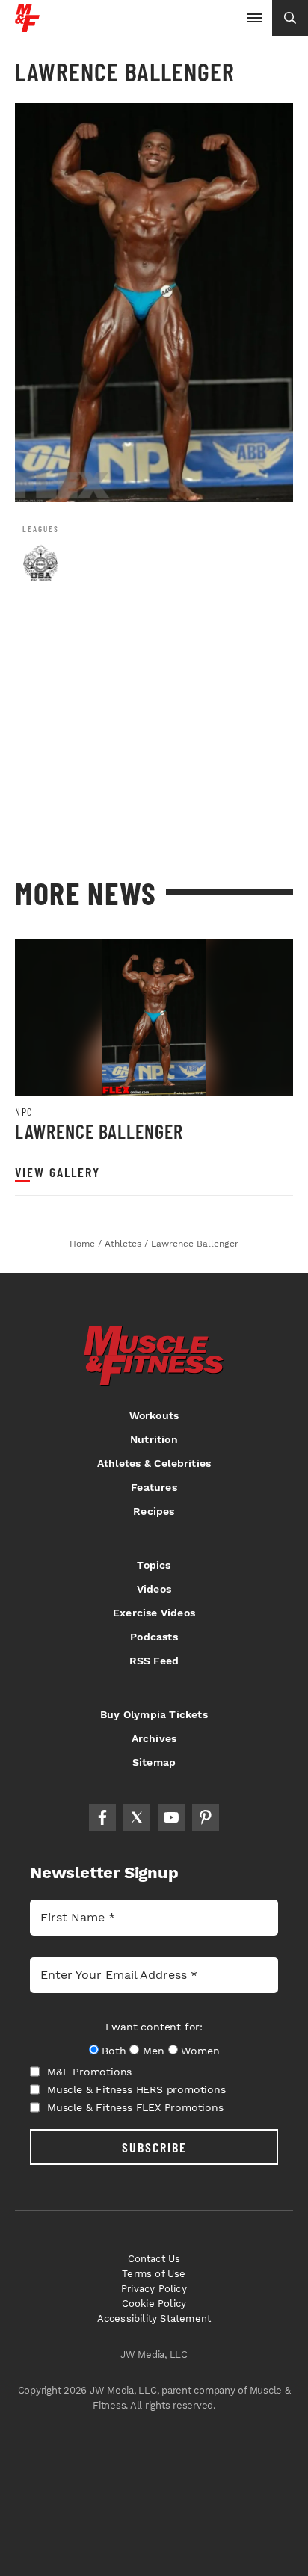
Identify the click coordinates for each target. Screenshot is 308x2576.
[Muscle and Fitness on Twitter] (137, 1817)
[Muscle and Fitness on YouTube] (171, 1817)
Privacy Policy (154, 2289)
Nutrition (154, 1439)
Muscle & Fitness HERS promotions (136, 2089)
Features (154, 1487)
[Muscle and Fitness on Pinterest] (206, 1817)
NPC (24, 1112)
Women (200, 2051)
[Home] (27, 27)
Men (153, 2051)
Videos (154, 1589)
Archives (154, 1738)
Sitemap (154, 1762)
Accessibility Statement (154, 2319)
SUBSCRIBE (154, 2147)
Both (114, 2051)
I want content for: (154, 2027)
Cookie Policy (154, 2304)
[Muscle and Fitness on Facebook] (102, 1817)
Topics (154, 1565)
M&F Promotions (89, 2072)
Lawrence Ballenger (99, 1131)
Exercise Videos (154, 1613)
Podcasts (154, 1637)
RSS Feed (154, 1661)
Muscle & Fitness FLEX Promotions (135, 2107)
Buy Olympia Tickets (154, 1714)
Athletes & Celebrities (154, 1463)
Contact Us (154, 2259)
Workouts (154, 1415)
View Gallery (58, 1172)
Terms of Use (154, 2274)
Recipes (154, 1511)
